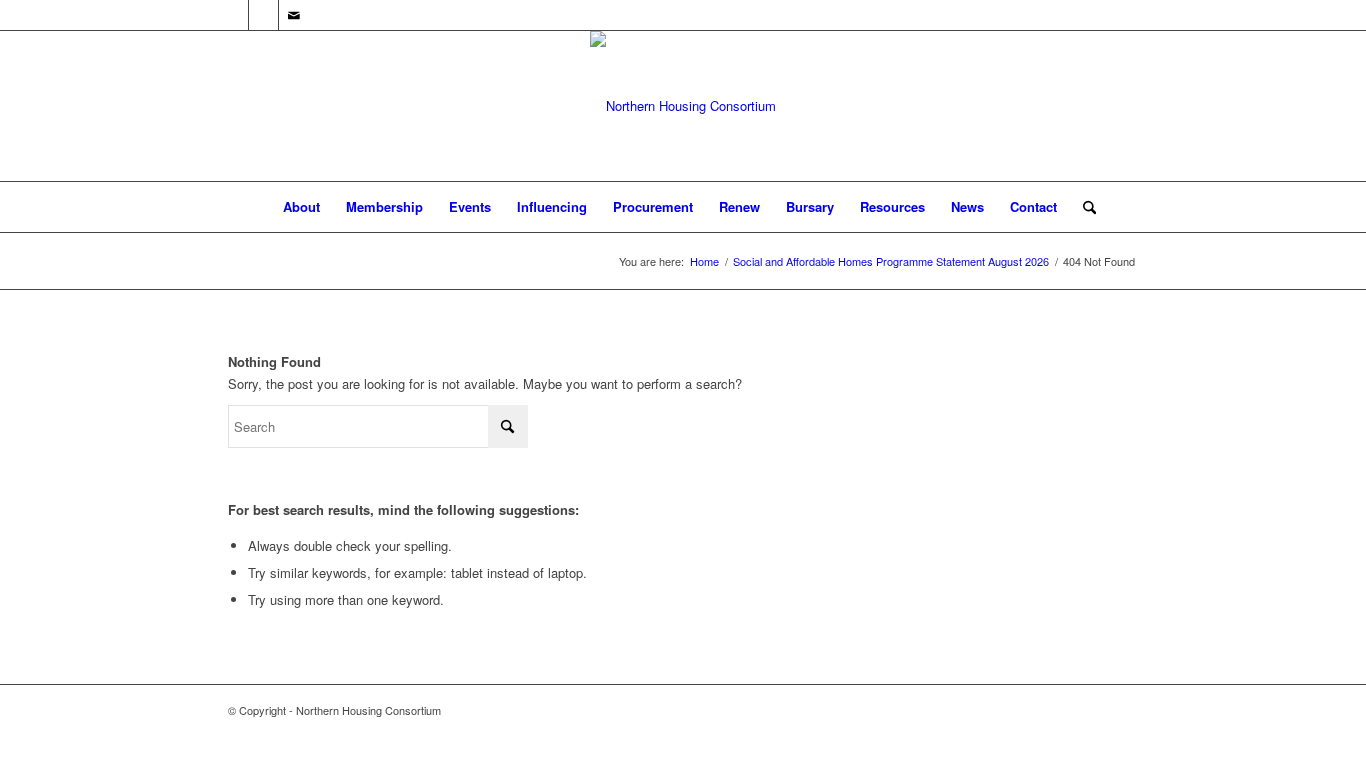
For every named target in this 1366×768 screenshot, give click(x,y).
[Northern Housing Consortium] (683, 106)
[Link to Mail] (294, 15)
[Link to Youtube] (263, 15)
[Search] (1083, 207)
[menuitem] (301, 207)
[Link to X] (233, 15)
